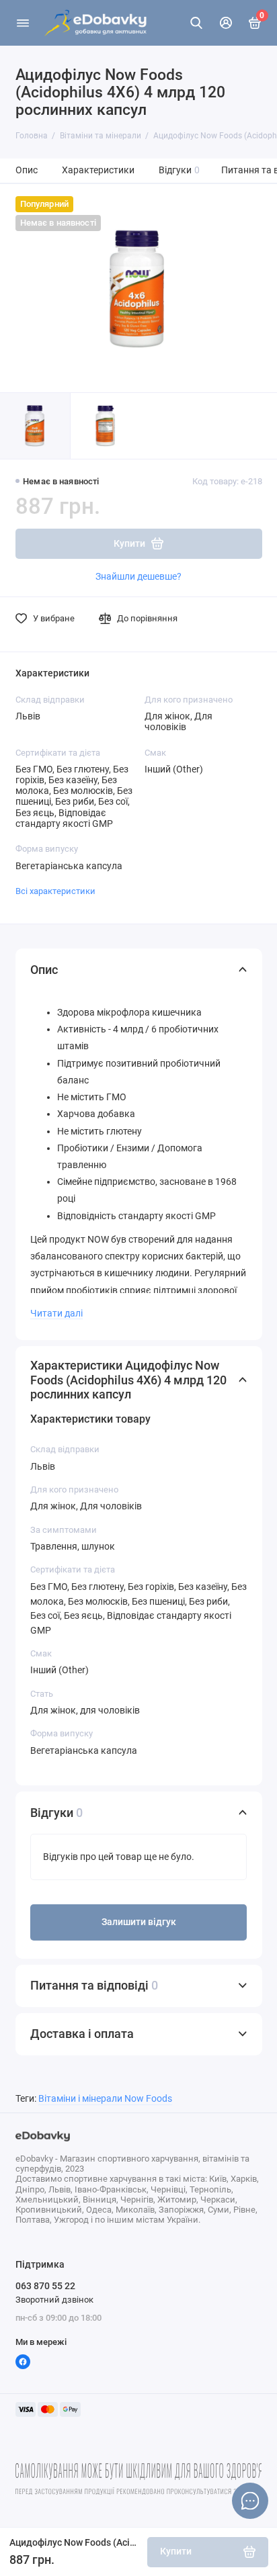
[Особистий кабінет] (226, 23)
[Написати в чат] (250, 2501)
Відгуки (180, 170)
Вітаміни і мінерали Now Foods (105, 2099)
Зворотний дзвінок (54, 2300)
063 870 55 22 (45, 2286)
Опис (27, 170)
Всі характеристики (55, 891)
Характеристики (98, 170)
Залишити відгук (139, 1922)
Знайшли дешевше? (138, 576)
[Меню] (23, 23)
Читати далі (56, 1313)
